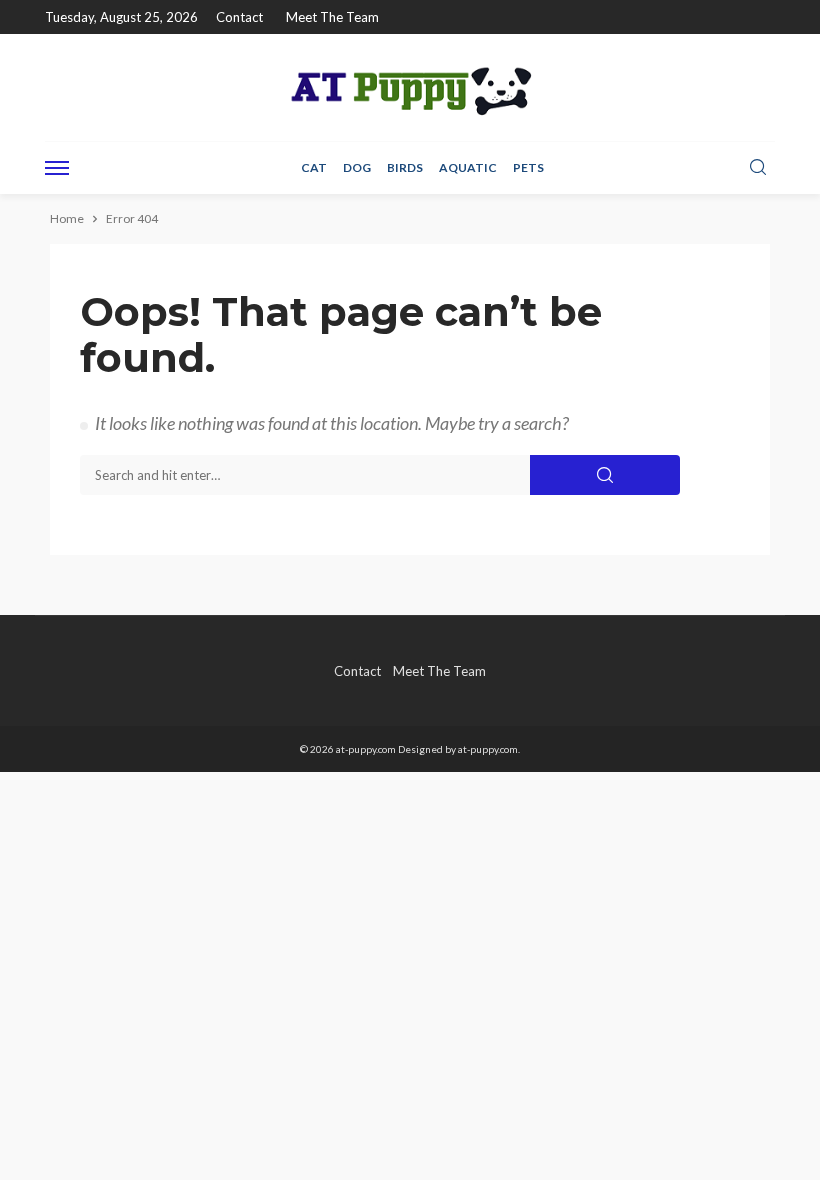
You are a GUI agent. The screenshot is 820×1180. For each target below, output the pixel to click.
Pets (528, 167)
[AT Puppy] (410, 87)
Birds (405, 167)
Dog (357, 167)
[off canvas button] (57, 168)
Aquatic (468, 167)
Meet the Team (332, 17)
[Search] (758, 168)
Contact (239, 17)
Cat (314, 167)
